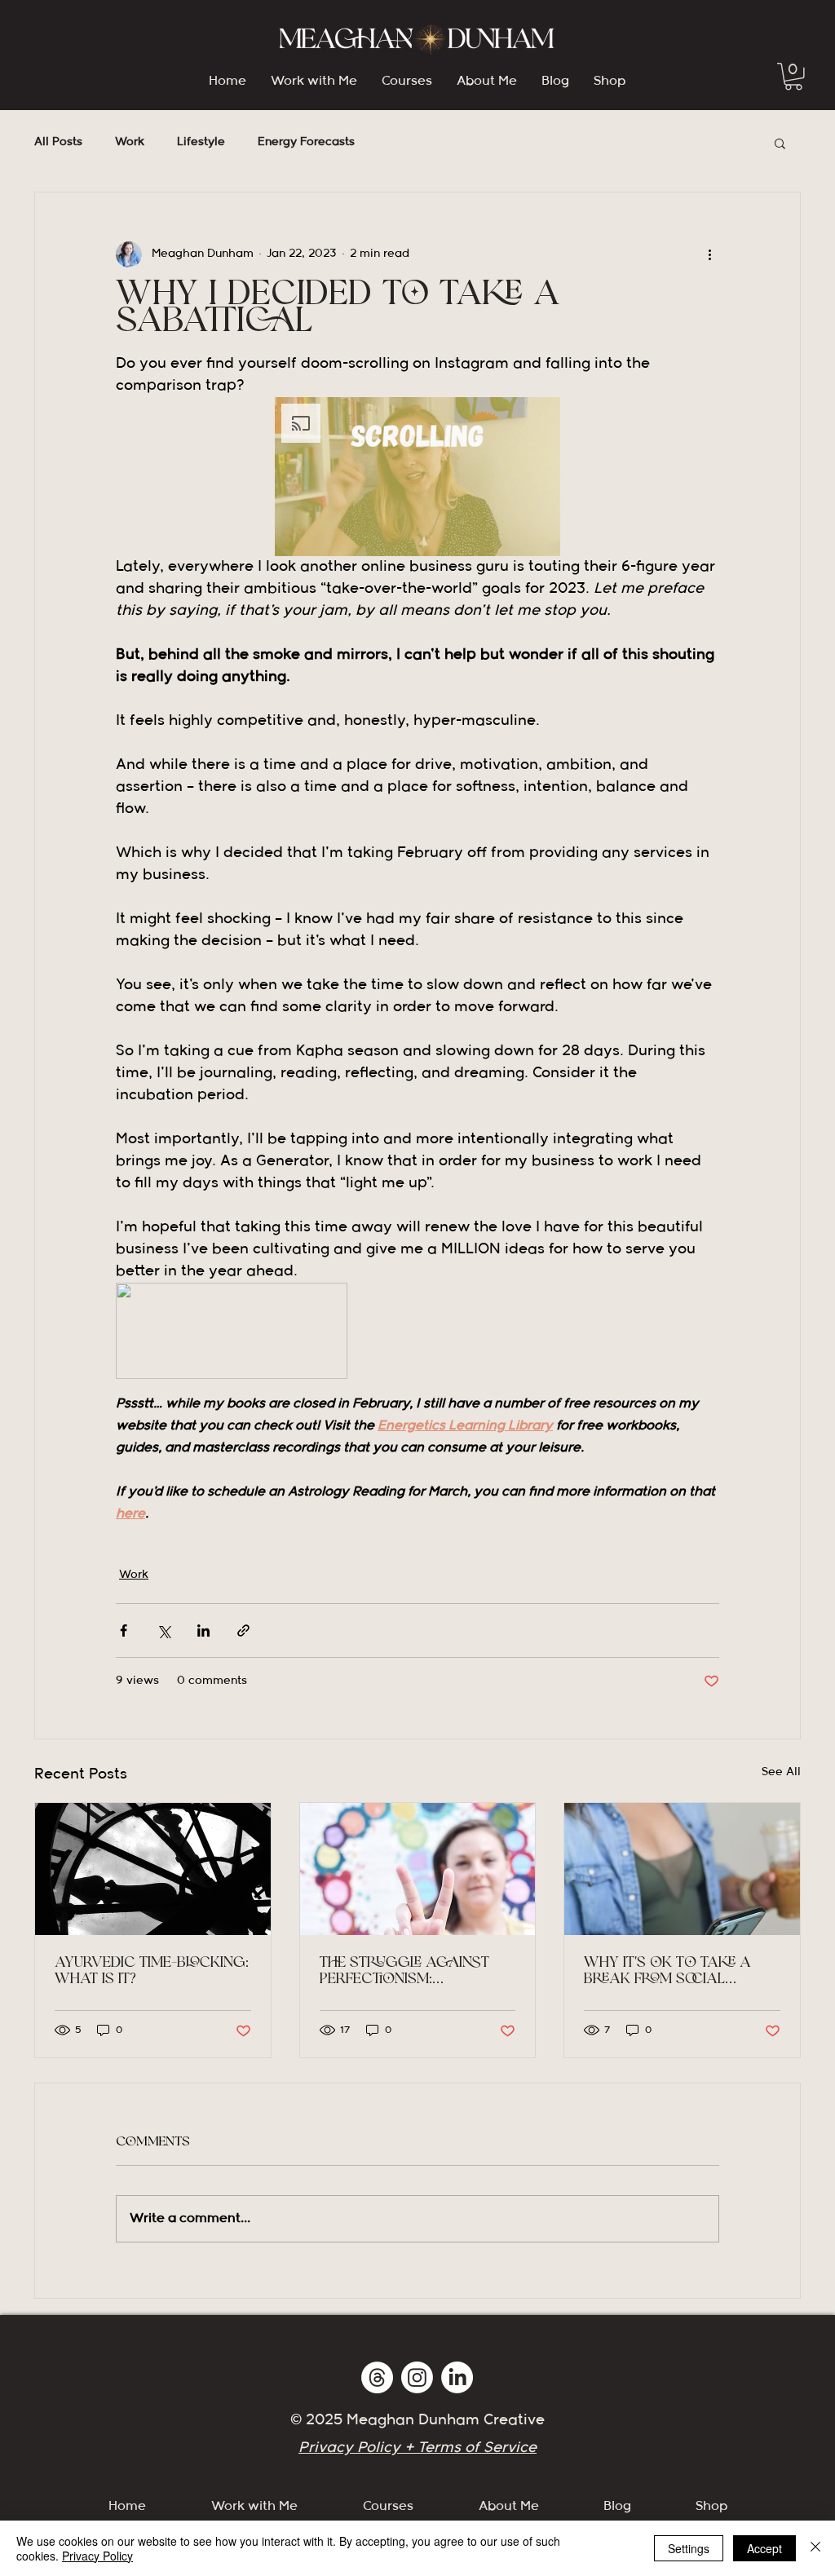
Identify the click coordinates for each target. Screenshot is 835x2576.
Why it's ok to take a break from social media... (667, 1972)
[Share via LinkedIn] (203, 1630)
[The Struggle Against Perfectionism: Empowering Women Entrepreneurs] (418, 1869)
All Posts (58, 142)
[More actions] (709, 254)
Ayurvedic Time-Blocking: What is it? (152, 1972)
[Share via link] (243, 1630)
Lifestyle (201, 142)
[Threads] (377, 2377)
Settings (689, 2548)
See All (781, 1772)
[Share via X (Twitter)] (163, 1630)
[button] (793, 77)
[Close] (815, 2548)
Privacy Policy (97, 2556)
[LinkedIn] (457, 2377)
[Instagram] (417, 2377)
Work (130, 142)
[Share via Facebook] (124, 1630)
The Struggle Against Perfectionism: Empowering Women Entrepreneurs (404, 1972)
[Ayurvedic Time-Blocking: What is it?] (153, 1869)
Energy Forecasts (306, 142)
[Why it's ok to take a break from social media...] (682, 1869)
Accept (764, 2548)
